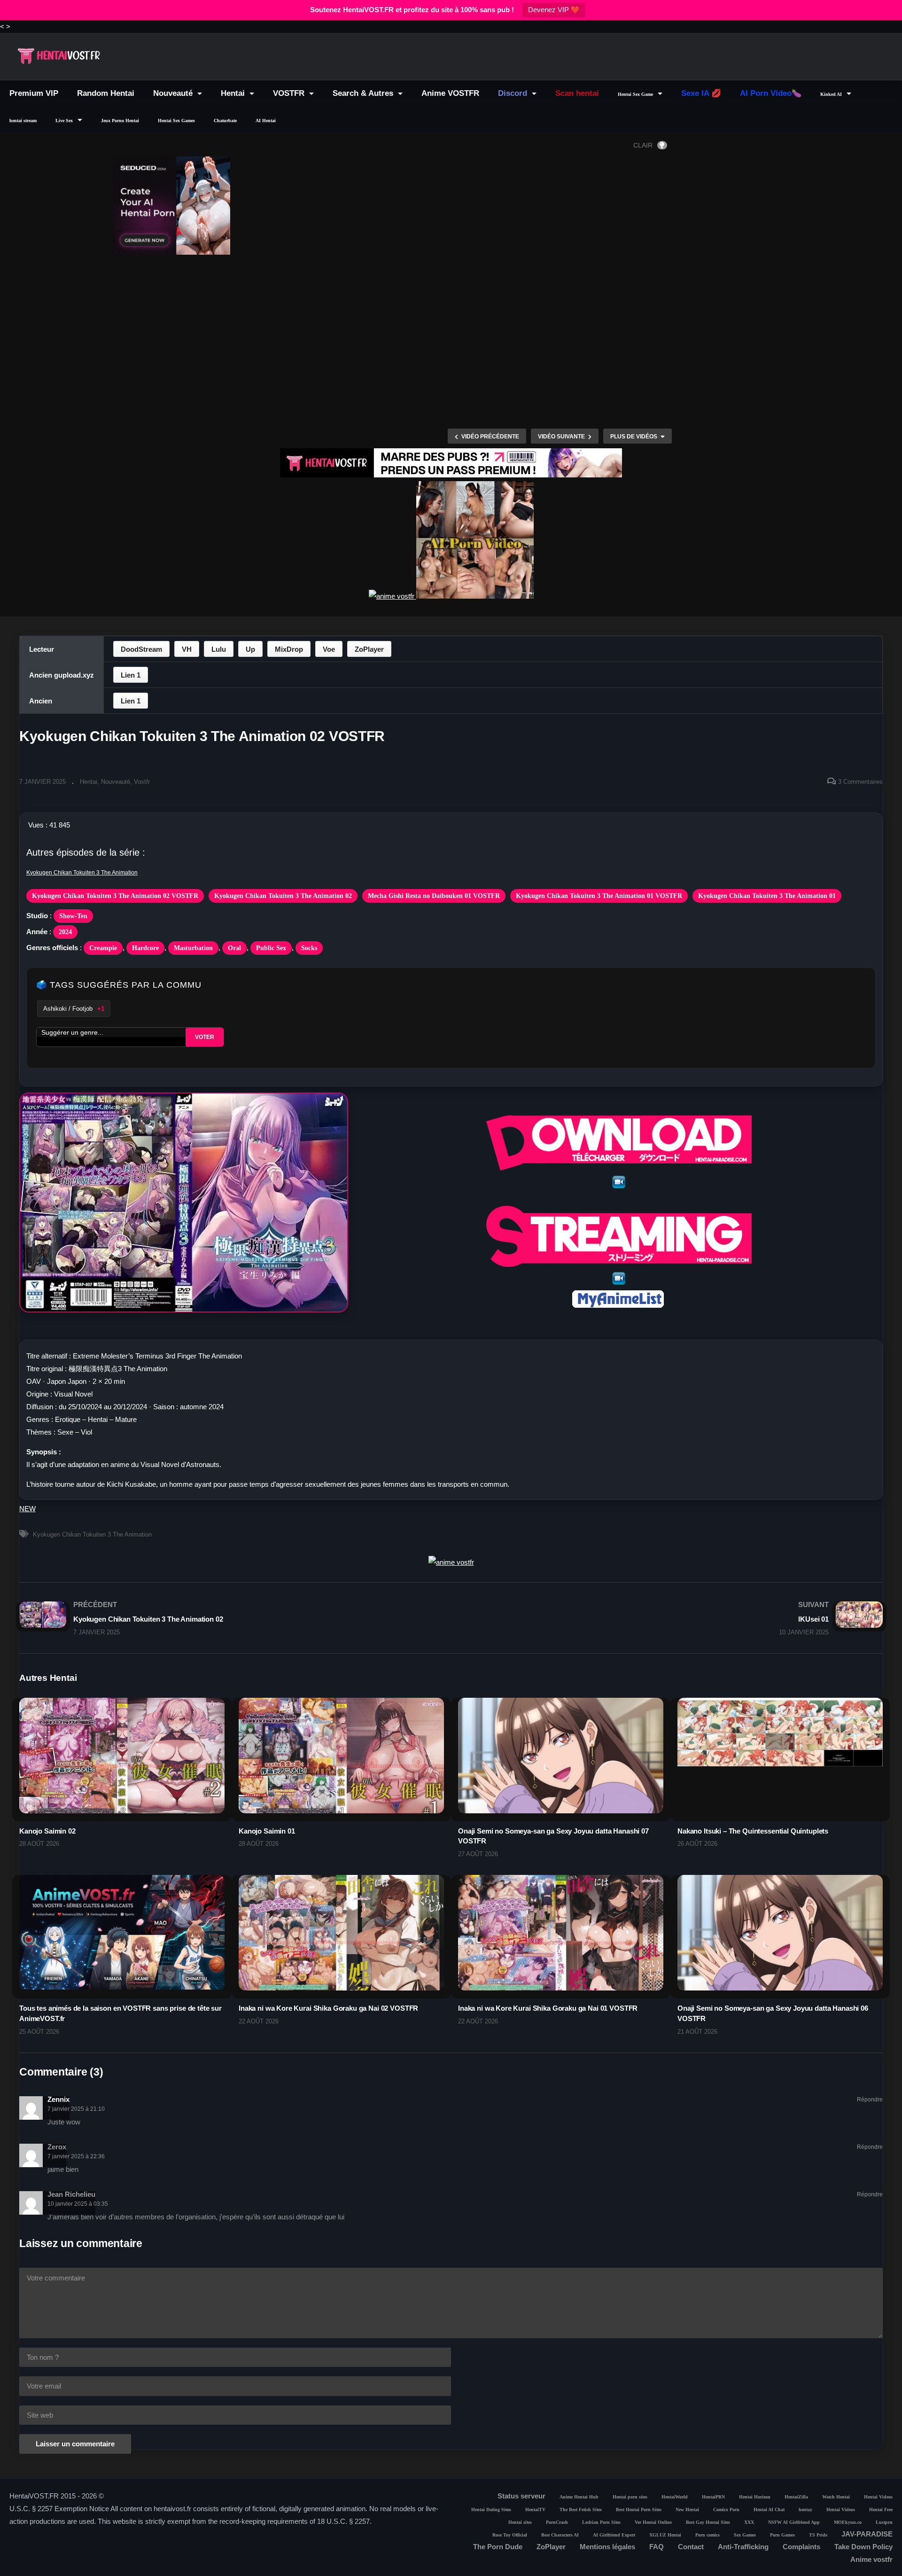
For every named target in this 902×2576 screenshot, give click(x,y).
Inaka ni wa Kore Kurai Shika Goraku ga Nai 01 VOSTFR (548, 2008)
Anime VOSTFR (450, 93)
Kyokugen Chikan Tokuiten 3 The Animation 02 (283, 896)
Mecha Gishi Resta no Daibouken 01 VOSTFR (434, 896)
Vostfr (142, 782)
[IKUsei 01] (672, 1618)
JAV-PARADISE (867, 2534)
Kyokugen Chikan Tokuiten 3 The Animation (82, 873)
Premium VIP (34, 93)
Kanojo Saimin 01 (267, 1831)
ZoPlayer (369, 649)
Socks (309, 948)
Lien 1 (131, 675)
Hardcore (145, 948)
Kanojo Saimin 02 (47, 1831)
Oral (234, 948)
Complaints (801, 2547)
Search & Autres (364, 93)
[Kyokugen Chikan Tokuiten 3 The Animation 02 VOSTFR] (122, 1768)
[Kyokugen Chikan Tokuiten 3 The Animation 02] (230, 1618)
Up (250, 649)
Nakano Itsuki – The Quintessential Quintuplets (753, 1831)
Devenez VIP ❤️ (554, 10)
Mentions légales (607, 2547)
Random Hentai (106, 93)
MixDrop (289, 649)
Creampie (103, 948)
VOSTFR (290, 93)
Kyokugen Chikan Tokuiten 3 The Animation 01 (767, 896)
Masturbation (193, 948)
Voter (205, 1037)
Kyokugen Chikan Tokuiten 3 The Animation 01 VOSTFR (599, 896)
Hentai (234, 93)
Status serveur (521, 2496)
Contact (691, 2547)
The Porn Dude (498, 2547)
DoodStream (141, 649)
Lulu (219, 649)
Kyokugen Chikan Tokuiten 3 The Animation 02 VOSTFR (115, 896)
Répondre (870, 2100)
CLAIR (643, 145)
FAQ (657, 2547)
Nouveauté (174, 93)
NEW (27, 1509)
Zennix (58, 2099)
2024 (65, 932)
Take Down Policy (863, 2547)
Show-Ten (73, 916)
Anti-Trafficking (743, 2547)
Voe (329, 649)
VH (187, 649)
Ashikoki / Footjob (74, 1009)
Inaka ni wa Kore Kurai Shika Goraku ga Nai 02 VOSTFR (328, 2008)
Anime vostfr (871, 2559)
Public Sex (271, 948)
